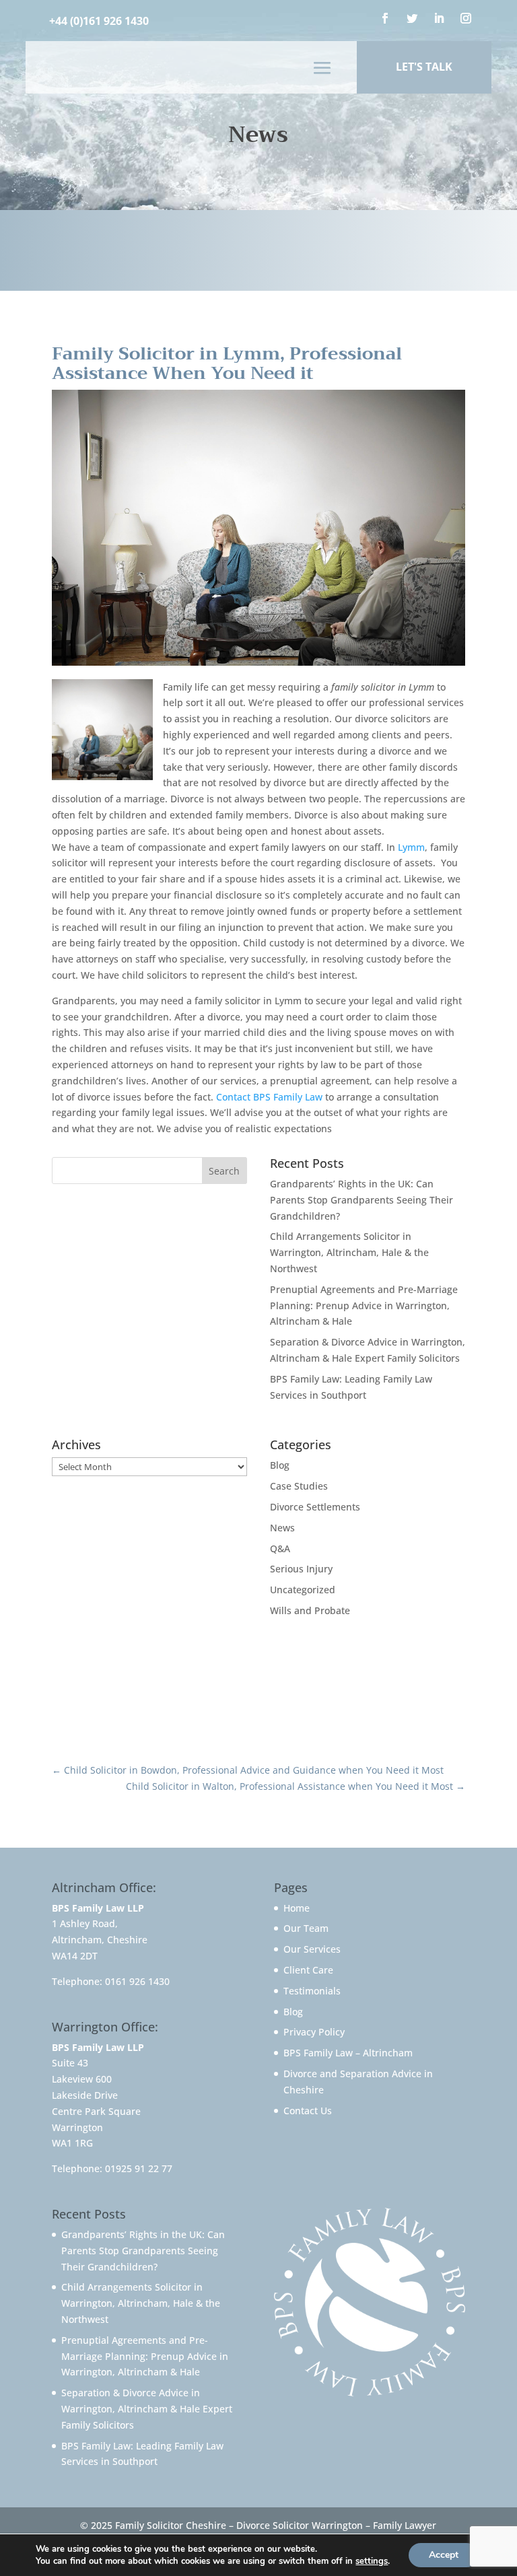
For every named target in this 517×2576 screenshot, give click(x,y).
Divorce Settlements (315, 1507)
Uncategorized (303, 1590)
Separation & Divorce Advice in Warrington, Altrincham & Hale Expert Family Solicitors (147, 2409)
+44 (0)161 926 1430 (99, 21)
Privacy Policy (314, 2032)
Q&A (280, 1548)
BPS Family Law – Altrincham (348, 2053)
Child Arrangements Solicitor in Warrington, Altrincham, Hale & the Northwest (349, 1252)
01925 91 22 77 (139, 2168)
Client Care (308, 1970)
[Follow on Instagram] (466, 18)
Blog (280, 1465)
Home (297, 1908)
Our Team (306, 1928)
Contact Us (308, 2111)
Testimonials (312, 1991)
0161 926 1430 (137, 1981)
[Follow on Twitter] (412, 18)
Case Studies (299, 1486)
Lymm (411, 847)
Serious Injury (301, 1569)
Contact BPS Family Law (269, 1097)
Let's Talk (424, 67)
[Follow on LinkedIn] (439, 18)
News (282, 1528)
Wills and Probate (310, 1610)
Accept (444, 2555)
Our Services (312, 1949)
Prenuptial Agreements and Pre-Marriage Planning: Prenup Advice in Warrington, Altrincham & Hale (364, 1306)
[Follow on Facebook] (385, 18)
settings (372, 2561)
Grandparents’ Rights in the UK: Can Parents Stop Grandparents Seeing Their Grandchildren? (361, 1200)
